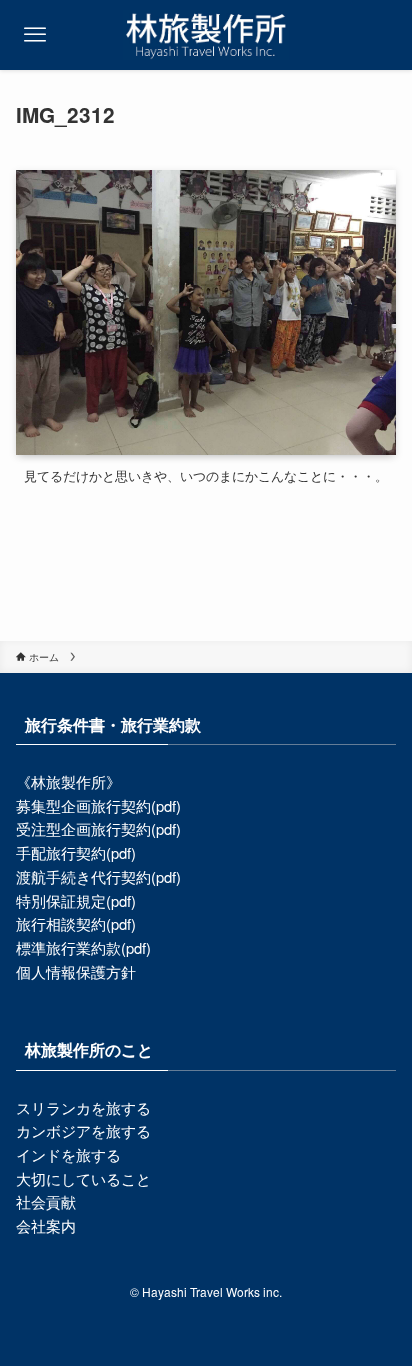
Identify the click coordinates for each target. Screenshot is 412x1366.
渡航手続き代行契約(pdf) (98, 876)
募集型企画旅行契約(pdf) (98, 805)
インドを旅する (68, 1154)
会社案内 (46, 1225)
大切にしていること (83, 1178)
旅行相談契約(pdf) (76, 923)
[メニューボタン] (35, 35)
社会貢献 (46, 1201)
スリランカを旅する (83, 1107)
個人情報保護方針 (76, 971)
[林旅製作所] (205, 35)
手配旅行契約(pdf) (76, 852)
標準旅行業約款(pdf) (83, 947)
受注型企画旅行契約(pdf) (98, 828)
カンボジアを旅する (83, 1130)
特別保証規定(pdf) (76, 900)
